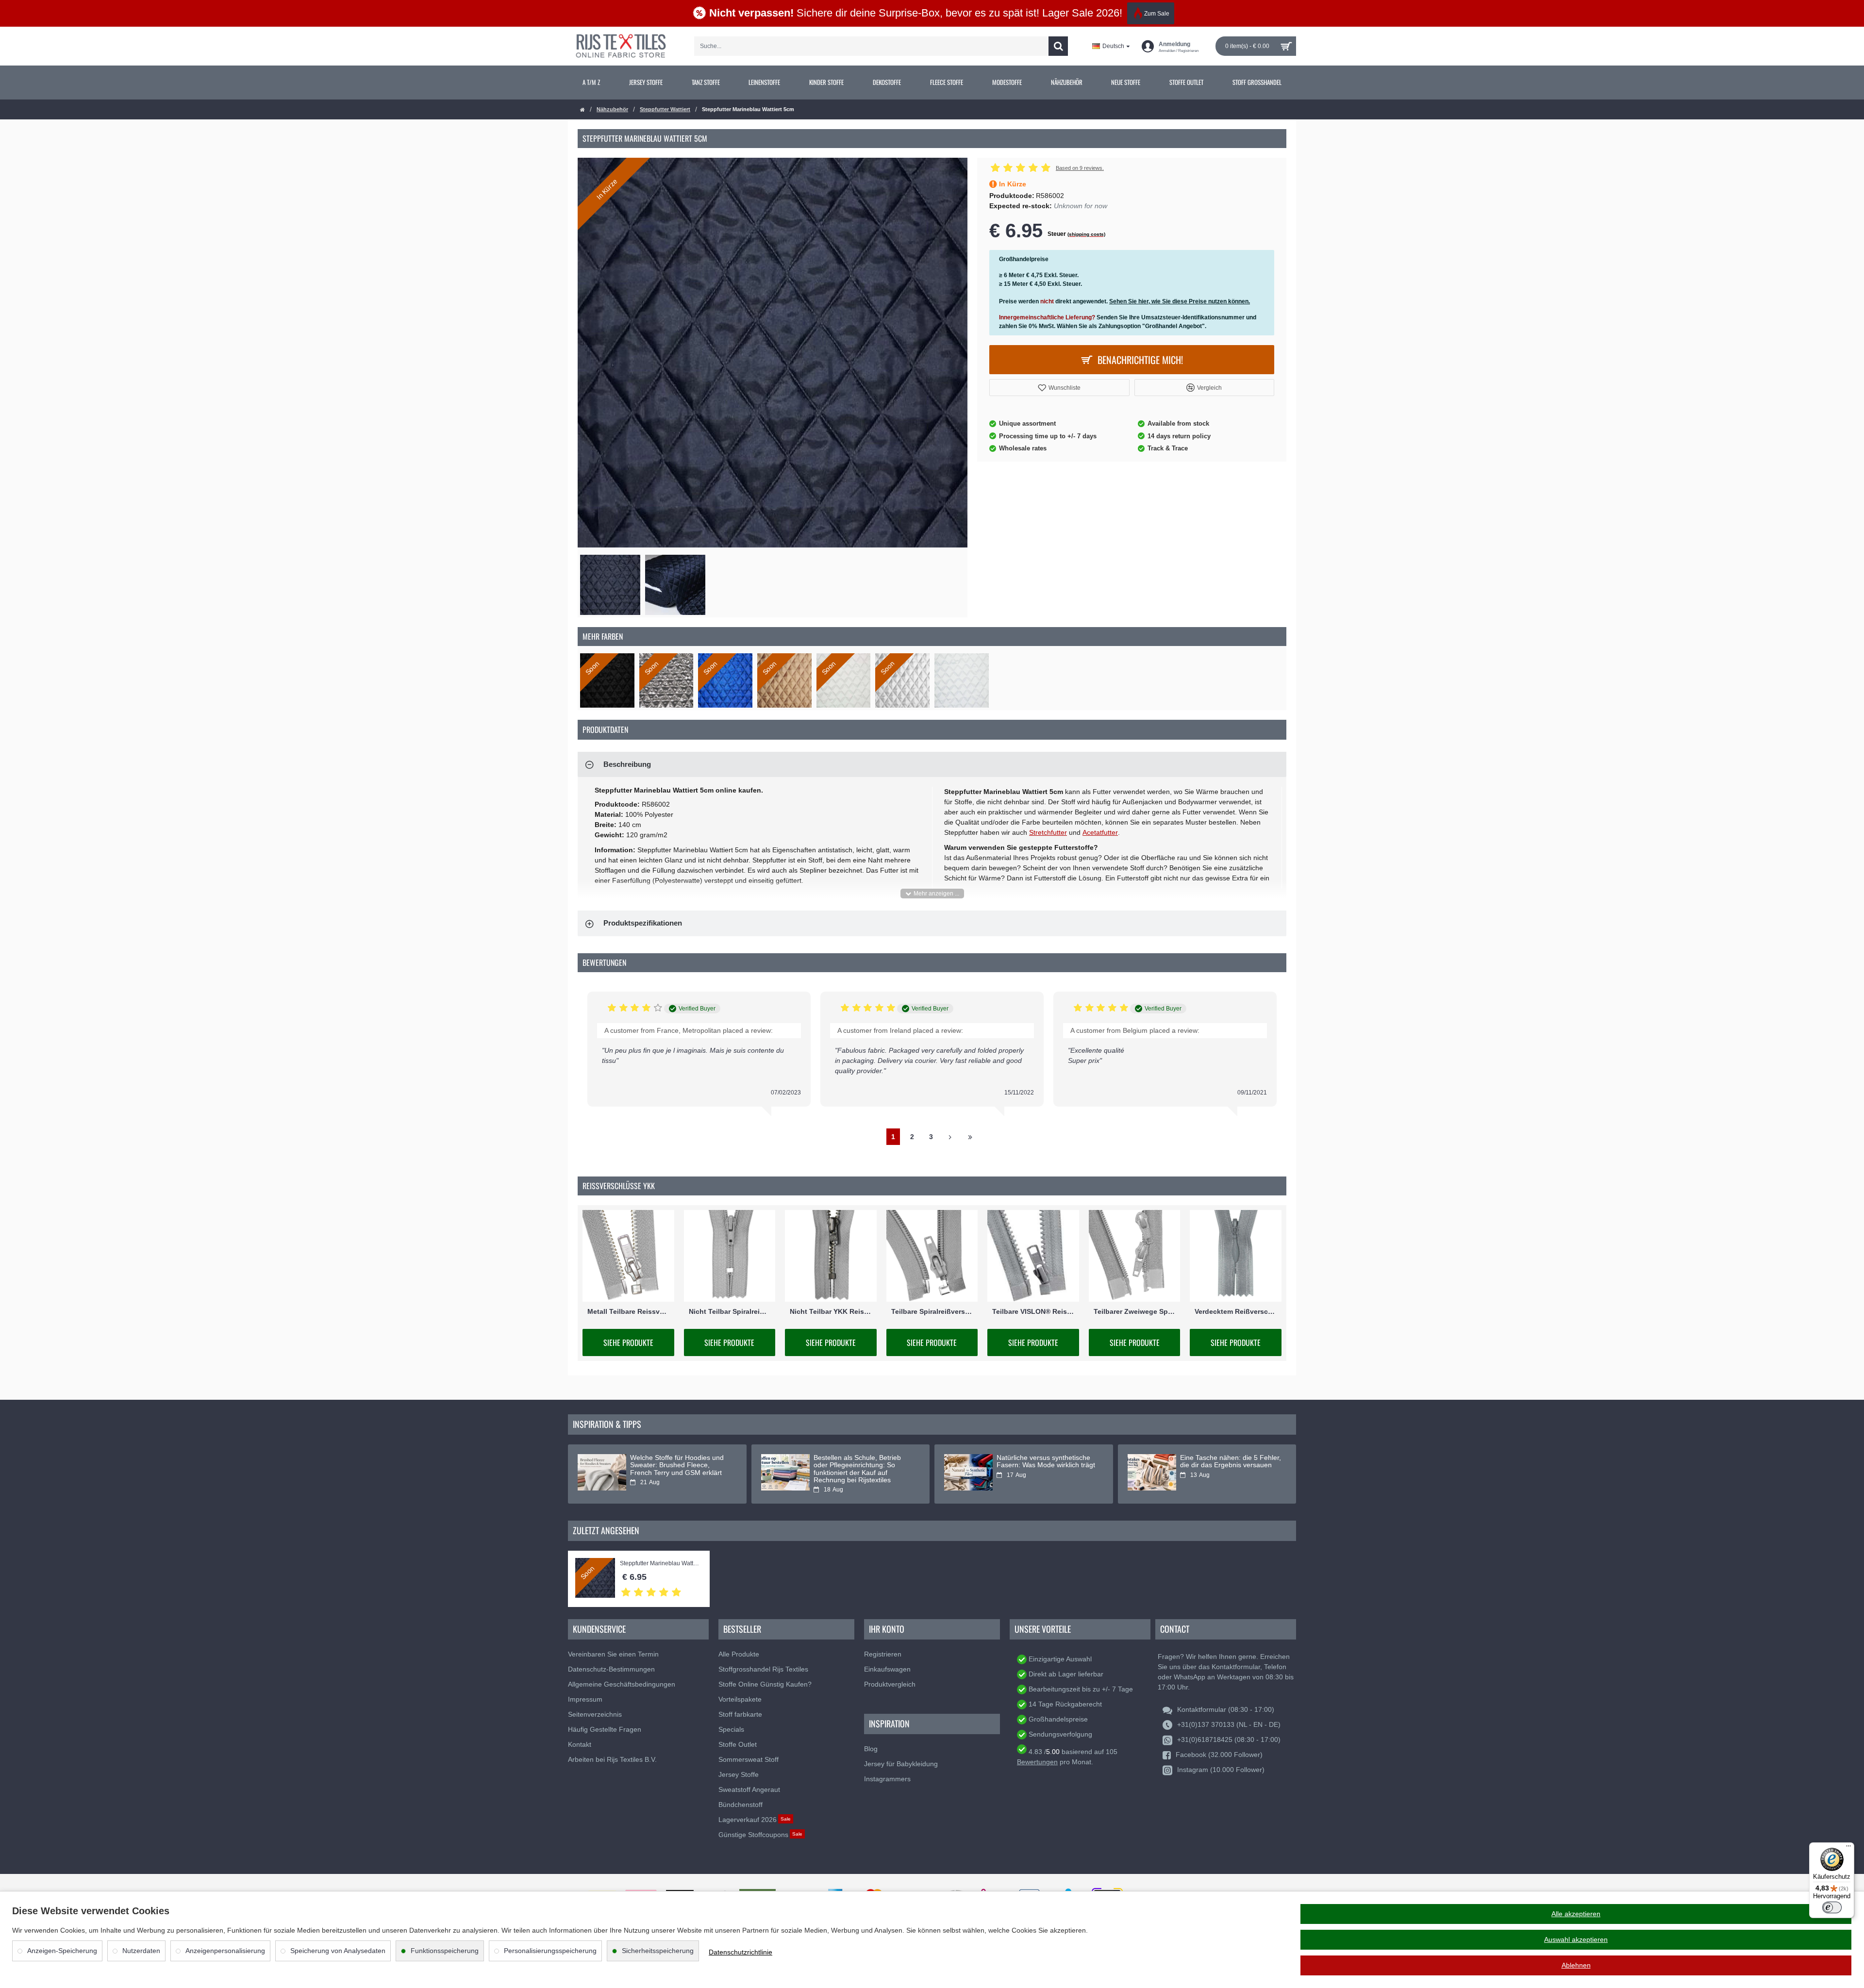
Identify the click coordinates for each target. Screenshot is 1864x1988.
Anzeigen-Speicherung (62, 1951)
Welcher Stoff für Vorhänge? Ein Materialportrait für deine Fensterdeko (863, 1465)
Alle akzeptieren (1576, 1914)
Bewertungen (1037, 1762)
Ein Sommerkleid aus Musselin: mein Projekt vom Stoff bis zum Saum (678, 1465)
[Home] (582, 110)
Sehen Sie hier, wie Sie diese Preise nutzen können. (1180, 301)
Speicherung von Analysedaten (338, 1951)
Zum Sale (1157, 14)
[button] (1059, 388)
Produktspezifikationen (643, 923)
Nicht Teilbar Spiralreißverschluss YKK (730, 1311)
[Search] (1058, 46)
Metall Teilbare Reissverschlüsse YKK (628, 1311)
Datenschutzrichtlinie (741, 1952)
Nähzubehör (612, 109)
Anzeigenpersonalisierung (225, 1951)
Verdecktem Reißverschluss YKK (1236, 1311)
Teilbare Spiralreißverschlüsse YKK (932, 1311)
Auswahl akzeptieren (1576, 1939)
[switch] (1832, 1907)
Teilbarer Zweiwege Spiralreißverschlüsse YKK (1135, 1311)
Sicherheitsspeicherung (658, 1951)
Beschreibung (627, 764)
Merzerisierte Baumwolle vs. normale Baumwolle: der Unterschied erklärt (1040, 1465)
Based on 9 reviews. (1080, 168)
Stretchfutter (1048, 832)
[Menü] (1848, 1848)
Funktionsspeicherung (445, 1951)
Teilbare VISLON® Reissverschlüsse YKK (1033, 1311)
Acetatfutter (1100, 832)
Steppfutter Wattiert (665, 109)
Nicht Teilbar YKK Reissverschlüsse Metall (831, 1311)
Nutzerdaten (141, 1951)
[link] (591, 83)
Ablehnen (1576, 1965)
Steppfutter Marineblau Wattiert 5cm (660, 1564)
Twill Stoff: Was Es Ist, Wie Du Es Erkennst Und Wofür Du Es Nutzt (1231, 1461)
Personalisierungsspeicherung (550, 1951)
